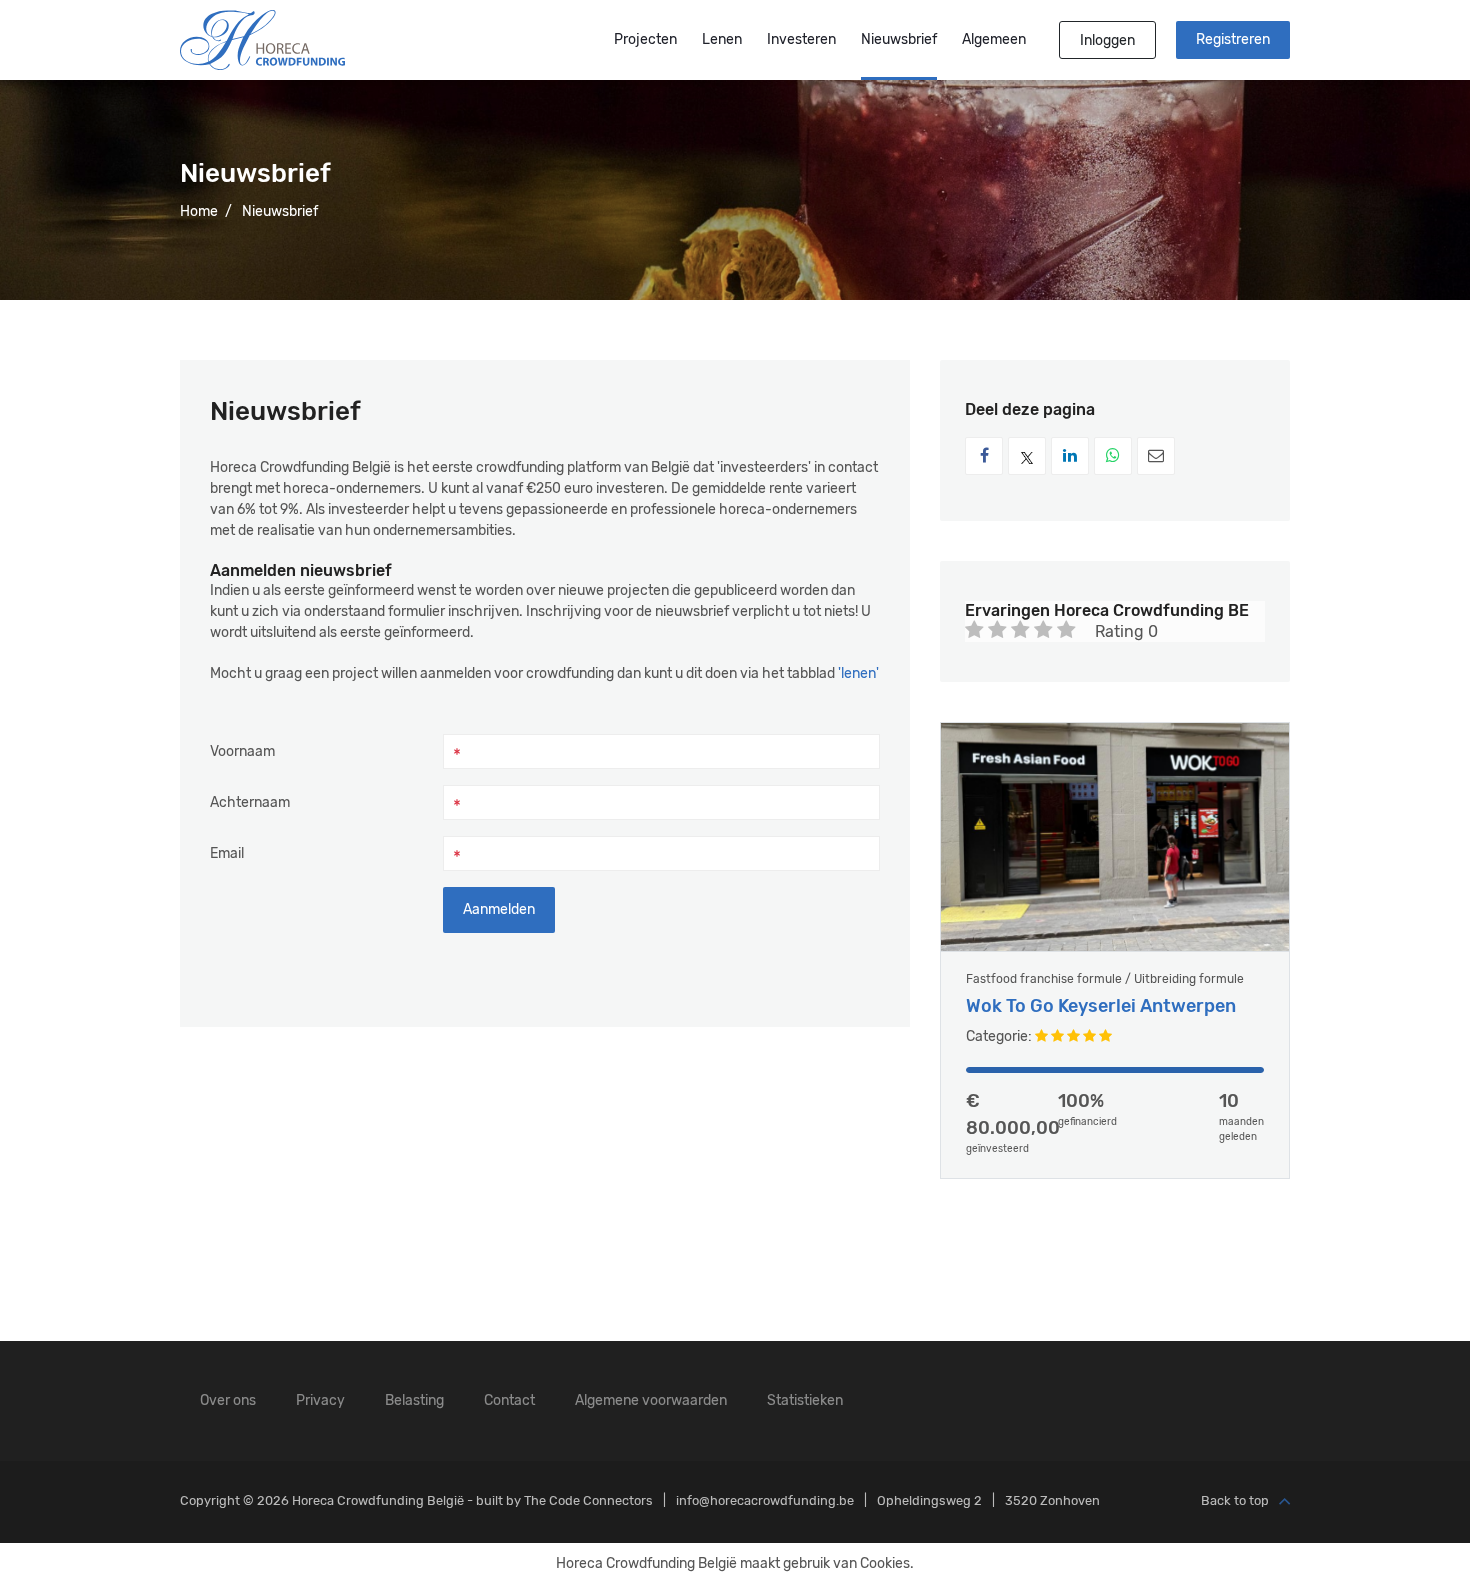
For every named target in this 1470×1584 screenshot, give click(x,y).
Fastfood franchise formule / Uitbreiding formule (1105, 979)
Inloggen (1107, 40)
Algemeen (994, 39)
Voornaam (242, 751)
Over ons (228, 1400)
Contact (509, 1400)
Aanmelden (499, 909)
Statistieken (805, 1400)
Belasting (414, 1400)
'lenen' (858, 673)
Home (199, 211)
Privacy (320, 1400)
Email (227, 853)
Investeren (801, 39)
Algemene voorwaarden (651, 1400)
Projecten (645, 39)
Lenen (722, 39)
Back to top (1235, 1501)
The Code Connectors (588, 1500)
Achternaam (250, 802)
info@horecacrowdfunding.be (765, 1500)
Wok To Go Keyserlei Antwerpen (1101, 1006)
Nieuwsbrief (899, 39)
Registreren (1233, 39)
